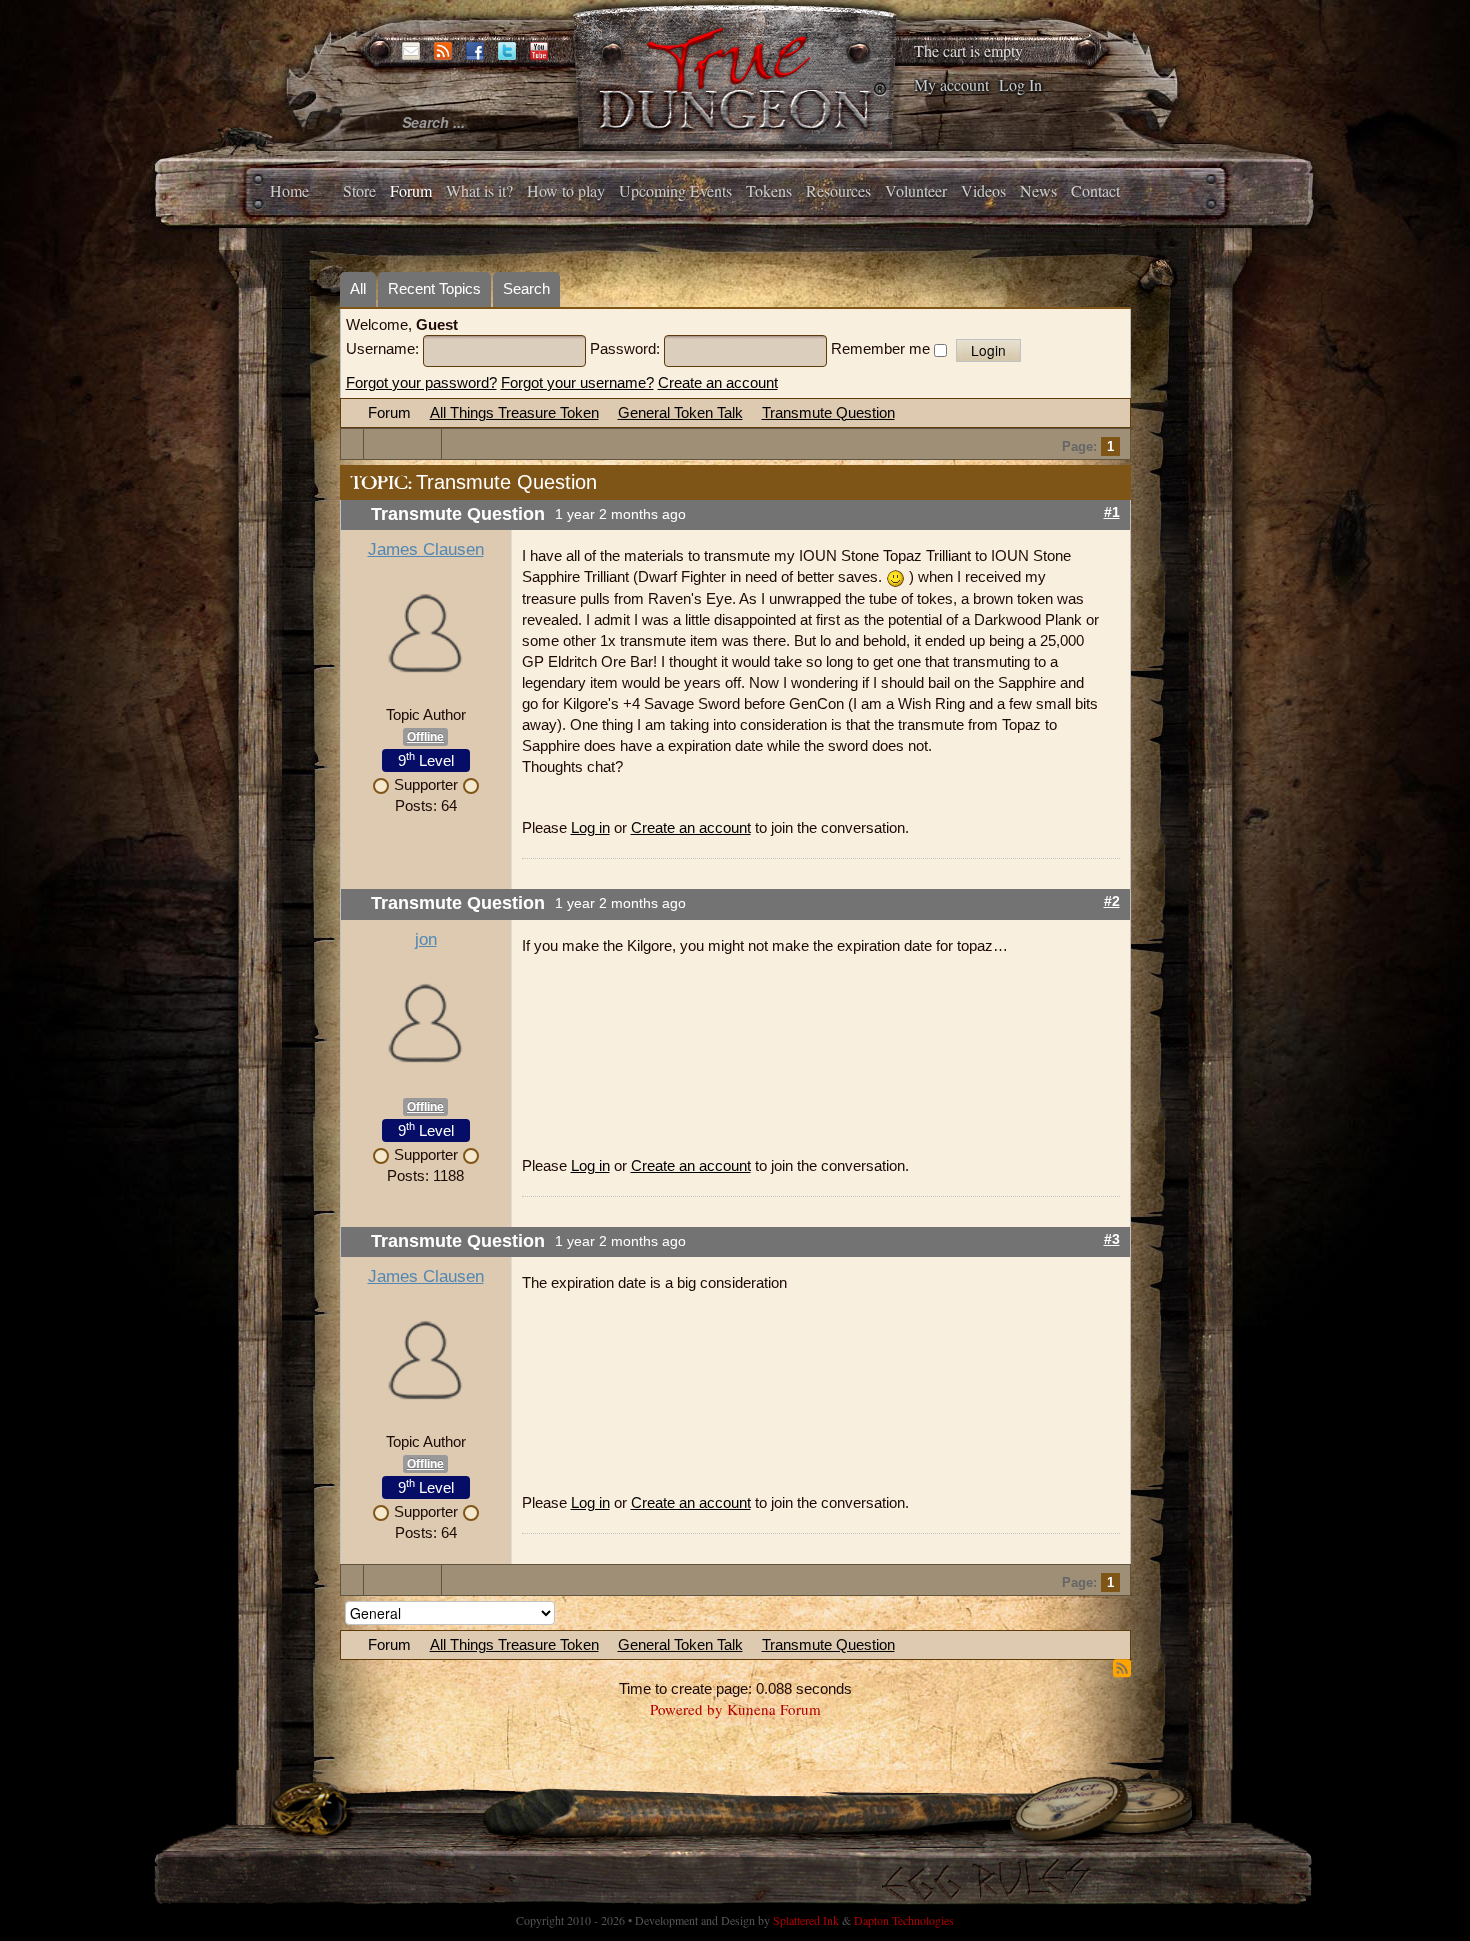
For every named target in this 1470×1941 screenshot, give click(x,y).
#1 (1112, 512)
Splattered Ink (806, 1920)
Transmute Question (828, 412)
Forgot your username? (577, 382)
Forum (411, 190)
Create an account (718, 382)
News (1038, 190)
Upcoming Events (675, 190)
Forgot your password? (421, 382)
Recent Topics (434, 288)
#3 (1112, 1239)
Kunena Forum (774, 1709)
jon (426, 939)
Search (526, 288)
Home (289, 190)
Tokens (769, 190)
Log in (590, 827)
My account (951, 84)
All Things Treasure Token (514, 412)
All (358, 288)
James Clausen (426, 549)
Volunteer (916, 190)
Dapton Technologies (904, 1920)
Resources (838, 190)
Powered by (686, 1709)
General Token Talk (680, 412)
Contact (1095, 190)
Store (359, 190)
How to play (566, 190)
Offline (425, 737)
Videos (983, 190)
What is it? (479, 190)
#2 (1112, 901)
